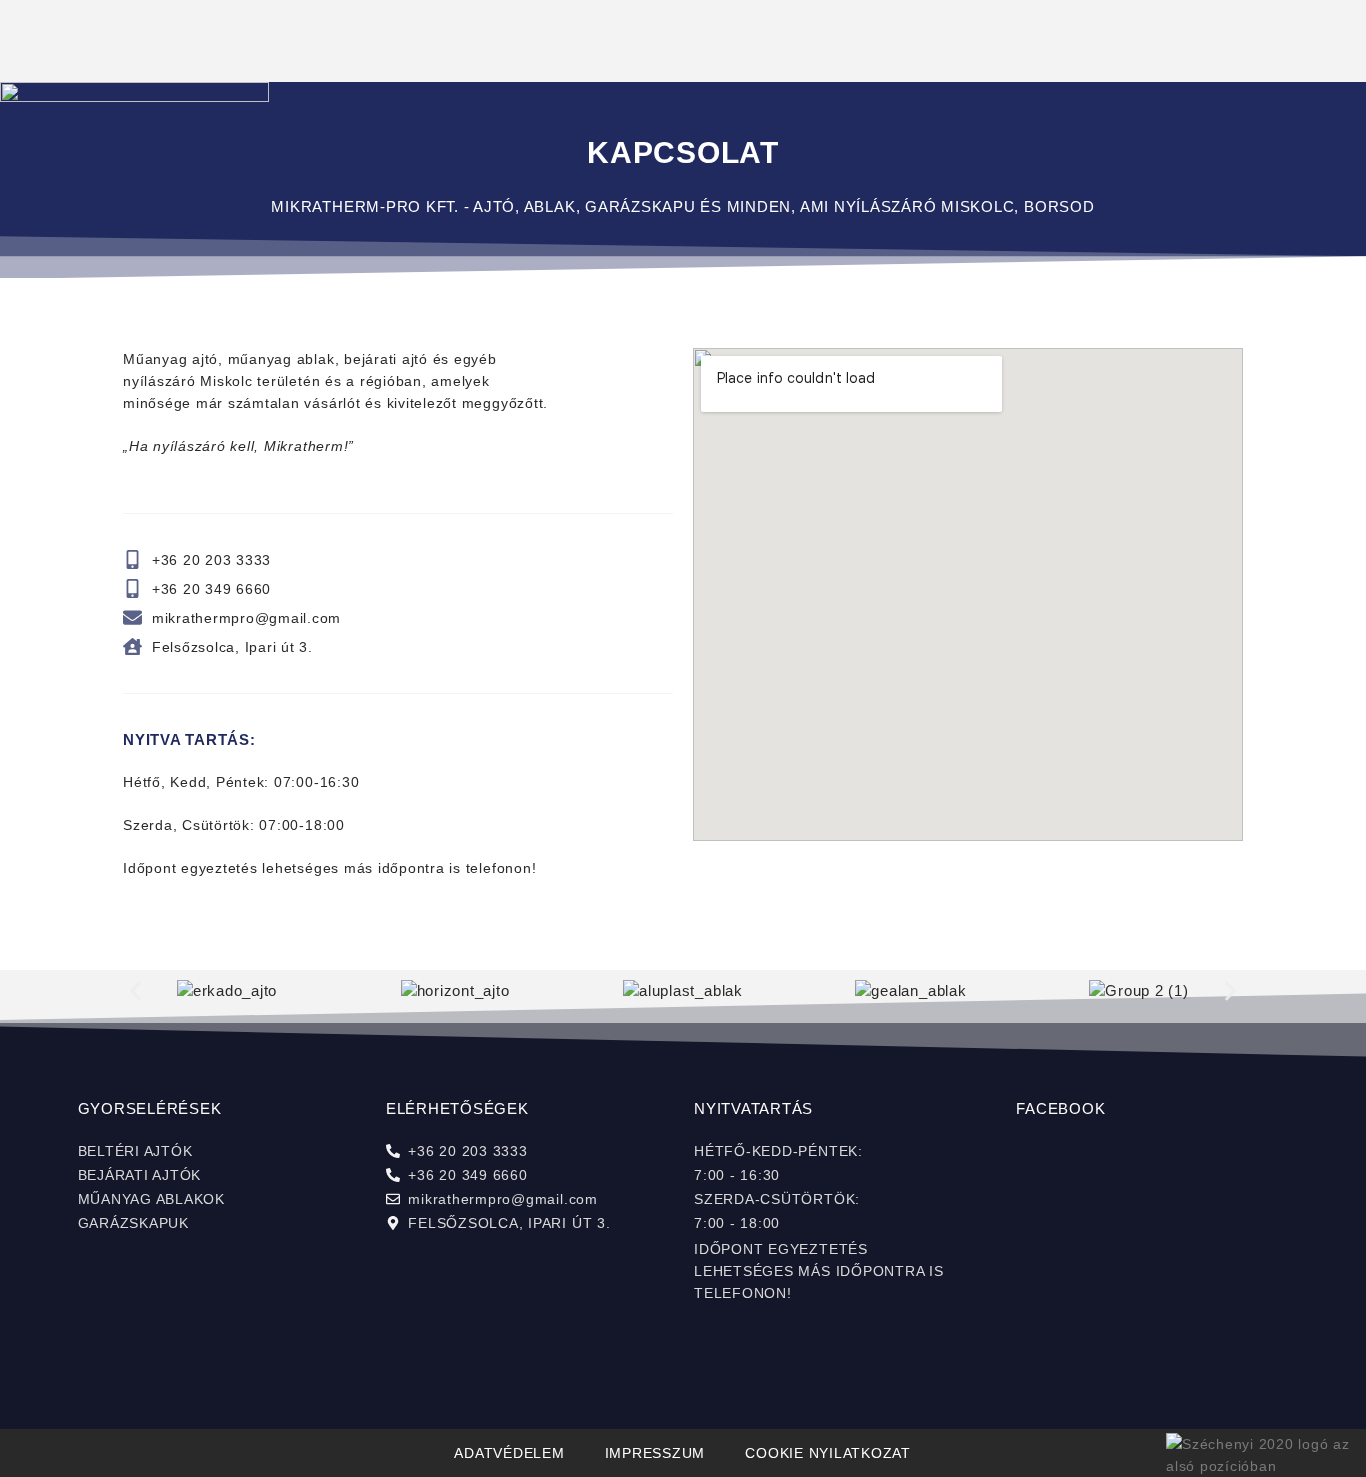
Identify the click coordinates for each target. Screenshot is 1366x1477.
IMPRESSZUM (655, 1453)
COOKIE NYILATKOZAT (828, 1453)
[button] (135, 991)
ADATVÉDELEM (509, 1453)
